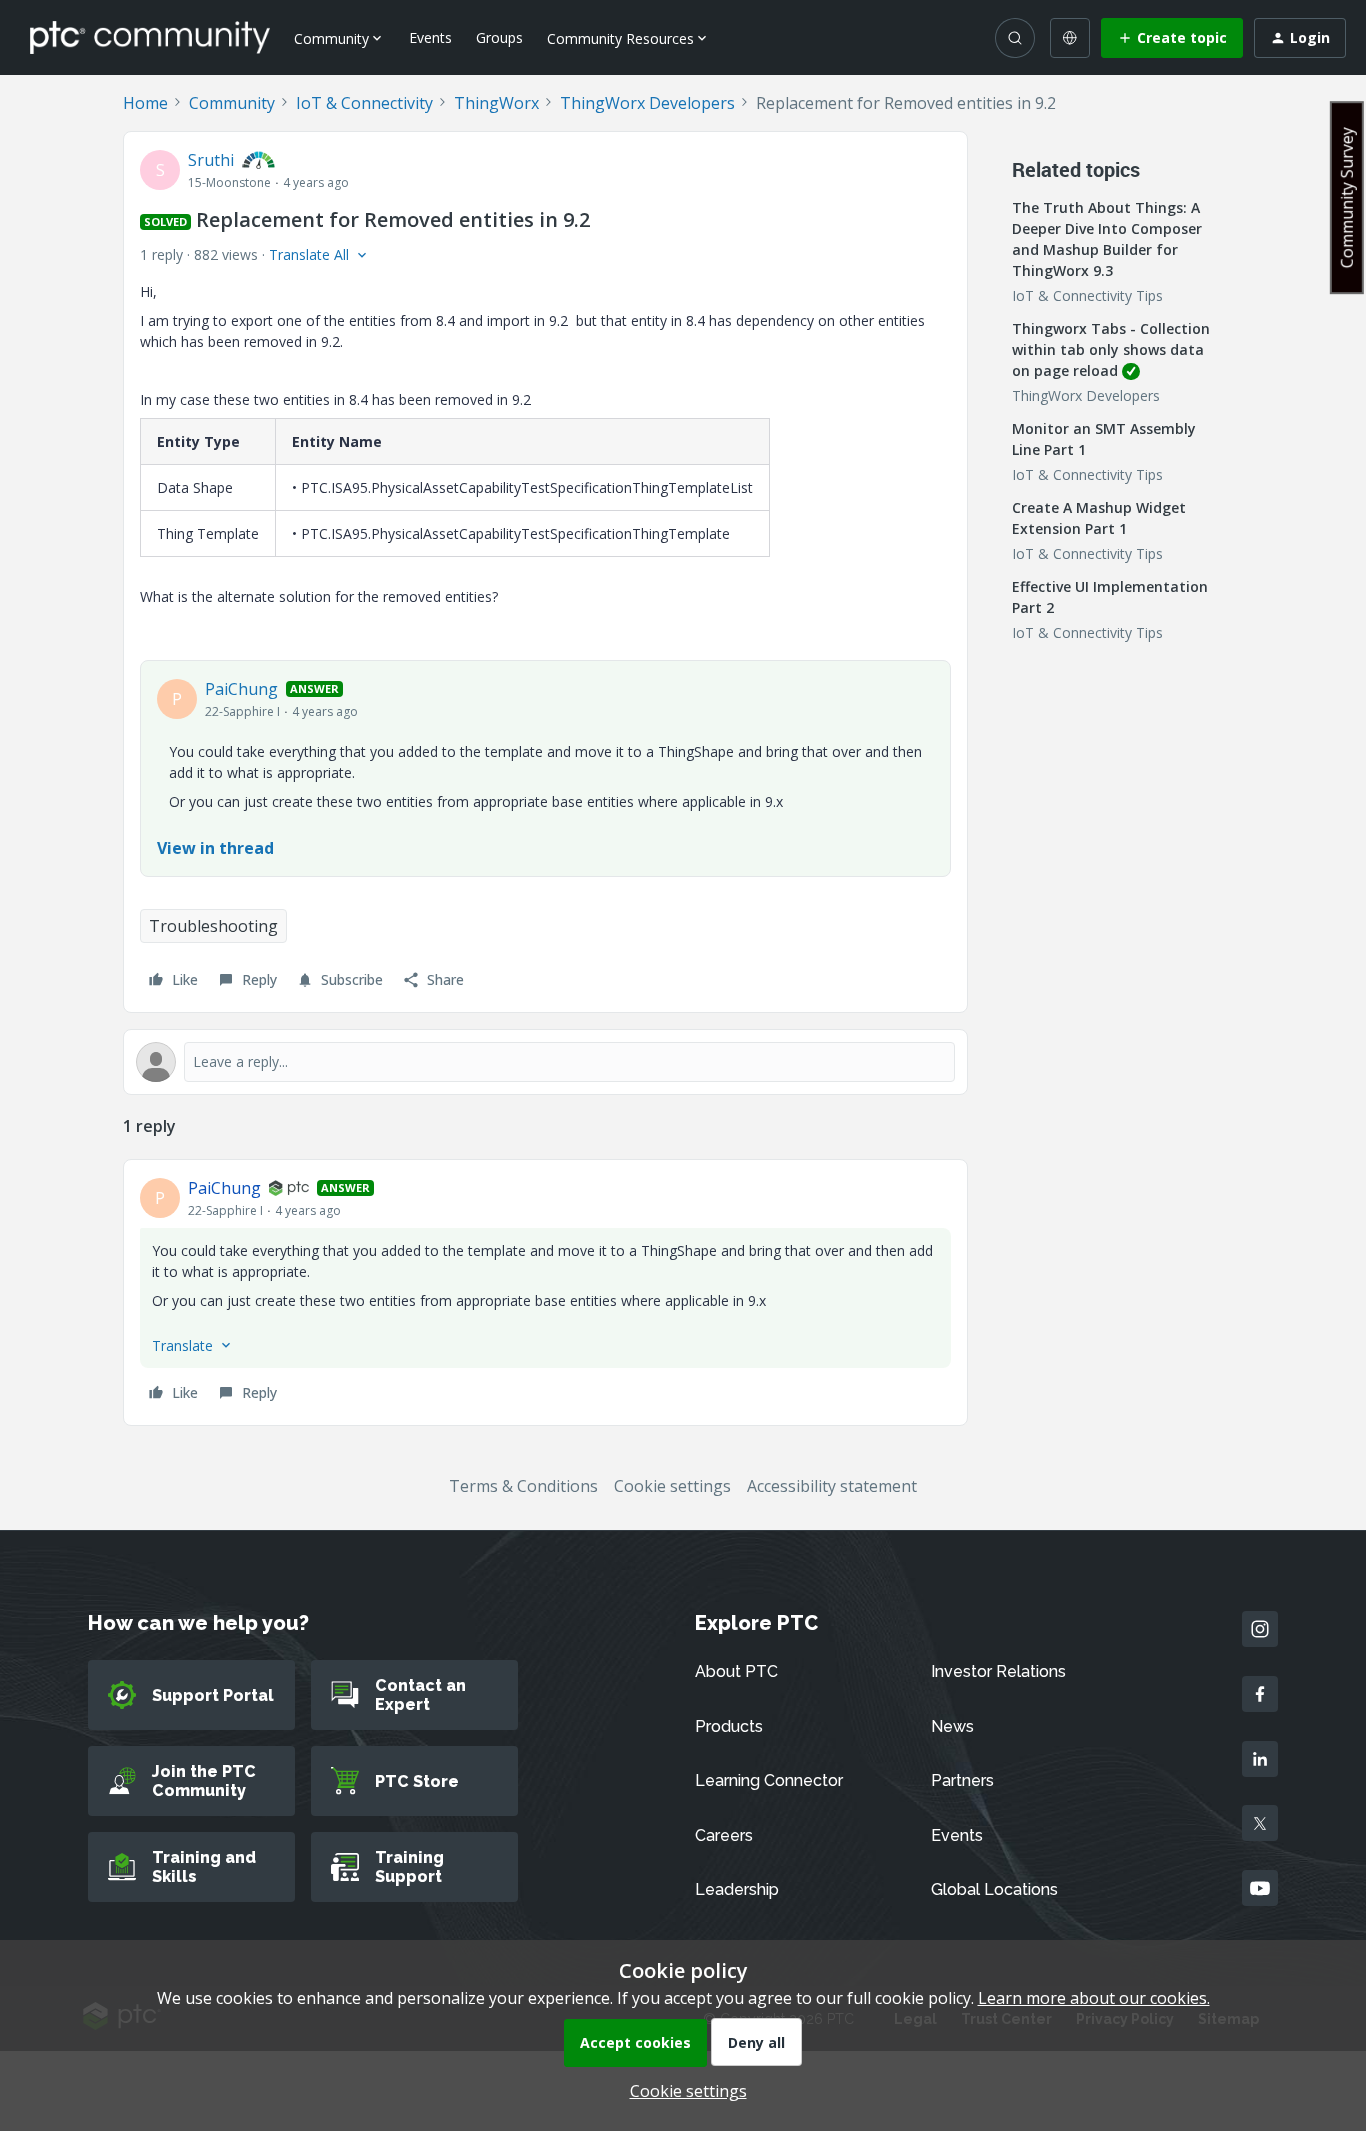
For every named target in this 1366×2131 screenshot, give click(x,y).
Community (232, 103)
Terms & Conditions (523, 1486)
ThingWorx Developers (647, 103)
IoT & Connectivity (364, 103)
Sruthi (211, 160)
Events (430, 37)
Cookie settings (672, 1486)
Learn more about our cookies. (1094, 1998)
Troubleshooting (213, 926)
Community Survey (1347, 197)
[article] (545, 1292)
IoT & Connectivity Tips (1087, 295)
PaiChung (241, 689)
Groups (499, 37)
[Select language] (1070, 38)
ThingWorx (496, 103)
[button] (1172, 38)
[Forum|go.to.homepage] (150, 37)
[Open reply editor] (545, 1062)
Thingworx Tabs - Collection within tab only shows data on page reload (1111, 349)
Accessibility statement (832, 1486)
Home (145, 103)
